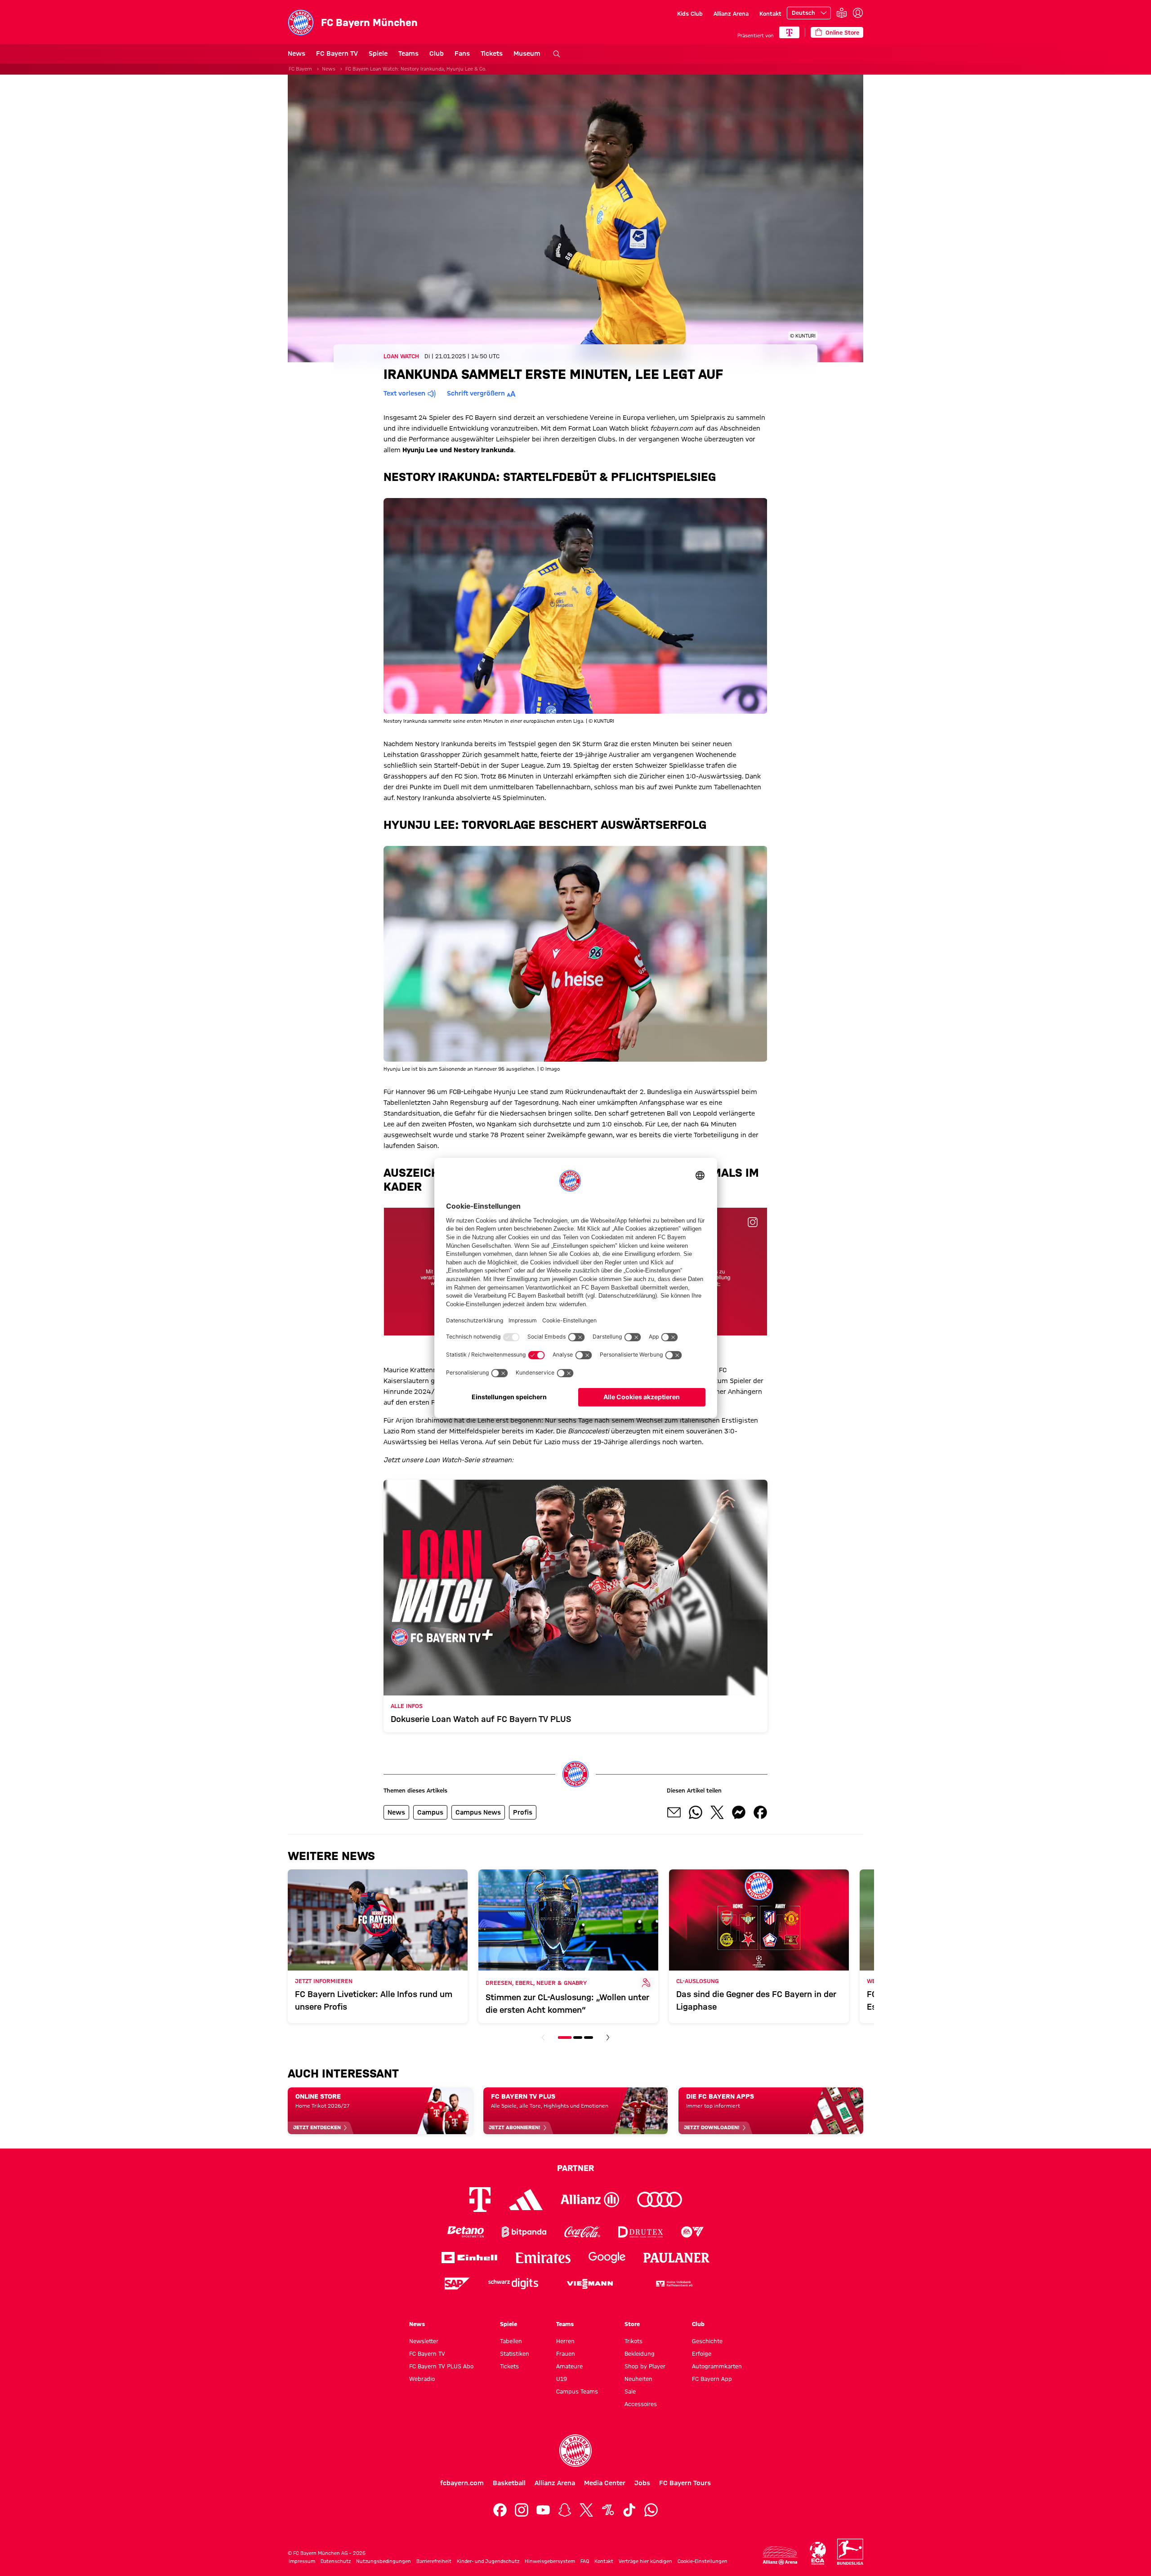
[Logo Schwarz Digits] (513, 2284)
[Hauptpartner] (789, 32)
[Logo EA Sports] (692, 2232)
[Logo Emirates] (543, 2258)
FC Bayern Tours (685, 2483)
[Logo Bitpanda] (524, 2232)
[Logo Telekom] (480, 2200)
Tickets (492, 53)
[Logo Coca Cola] (582, 2232)
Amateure (569, 2366)
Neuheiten (638, 2379)
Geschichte (707, 2341)
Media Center (605, 2483)
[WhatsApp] (651, 2510)
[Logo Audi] (660, 2200)
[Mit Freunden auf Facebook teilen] (760, 1812)
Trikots (633, 2341)
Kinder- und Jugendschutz (488, 2561)
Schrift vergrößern (476, 393)
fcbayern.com (462, 2483)
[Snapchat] (565, 2510)
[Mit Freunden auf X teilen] (717, 1812)
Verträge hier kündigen (645, 2561)
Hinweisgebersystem (550, 2561)
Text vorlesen (404, 393)
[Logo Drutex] (640, 2232)
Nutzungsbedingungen (384, 2561)
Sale (630, 2391)
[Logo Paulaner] (677, 2258)
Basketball (509, 2483)
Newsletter (424, 2341)
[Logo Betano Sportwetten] (466, 2232)
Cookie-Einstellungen (703, 2561)
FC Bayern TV (337, 53)
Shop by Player (645, 2366)
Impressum (302, 2561)
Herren (565, 2341)
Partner (575, 2168)
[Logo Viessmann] (590, 2284)
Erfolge (702, 2354)
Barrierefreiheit (434, 2561)
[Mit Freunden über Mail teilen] (674, 1812)
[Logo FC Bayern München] (575, 2451)
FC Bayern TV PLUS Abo (441, 2366)
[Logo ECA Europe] (818, 2553)
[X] (586, 2510)
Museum (527, 53)
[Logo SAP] (457, 2284)
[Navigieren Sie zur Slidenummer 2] (578, 2038)
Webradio (422, 2379)
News (297, 53)
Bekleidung (640, 2354)
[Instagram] (522, 2510)
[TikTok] (629, 2510)
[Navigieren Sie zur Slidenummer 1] (565, 2038)
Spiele (378, 53)
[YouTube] (543, 2510)
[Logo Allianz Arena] (780, 2556)
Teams (408, 53)
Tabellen (511, 2341)
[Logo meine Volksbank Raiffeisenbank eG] (674, 2284)
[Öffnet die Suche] (557, 54)
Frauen (566, 2354)
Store (632, 2324)
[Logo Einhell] (469, 2258)
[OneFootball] (608, 2510)
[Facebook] (500, 2510)
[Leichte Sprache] (842, 13)
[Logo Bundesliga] (850, 2552)
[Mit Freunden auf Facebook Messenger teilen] (739, 1812)
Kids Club (690, 13)
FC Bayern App (712, 2379)
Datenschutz (336, 2561)
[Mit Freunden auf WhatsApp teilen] (696, 1812)
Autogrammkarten (717, 2366)
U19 (562, 2379)
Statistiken (515, 2354)
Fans (462, 53)
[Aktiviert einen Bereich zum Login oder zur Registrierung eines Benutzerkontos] (858, 13)
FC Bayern (300, 69)
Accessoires (641, 2404)
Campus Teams (577, 2391)
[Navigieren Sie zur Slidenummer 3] (589, 2038)
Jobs (642, 2483)
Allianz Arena (731, 13)
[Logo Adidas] (526, 2200)
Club (437, 53)
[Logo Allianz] (590, 2200)
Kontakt (770, 13)
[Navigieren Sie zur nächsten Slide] (608, 2038)
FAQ (585, 2561)
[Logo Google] (607, 2258)
